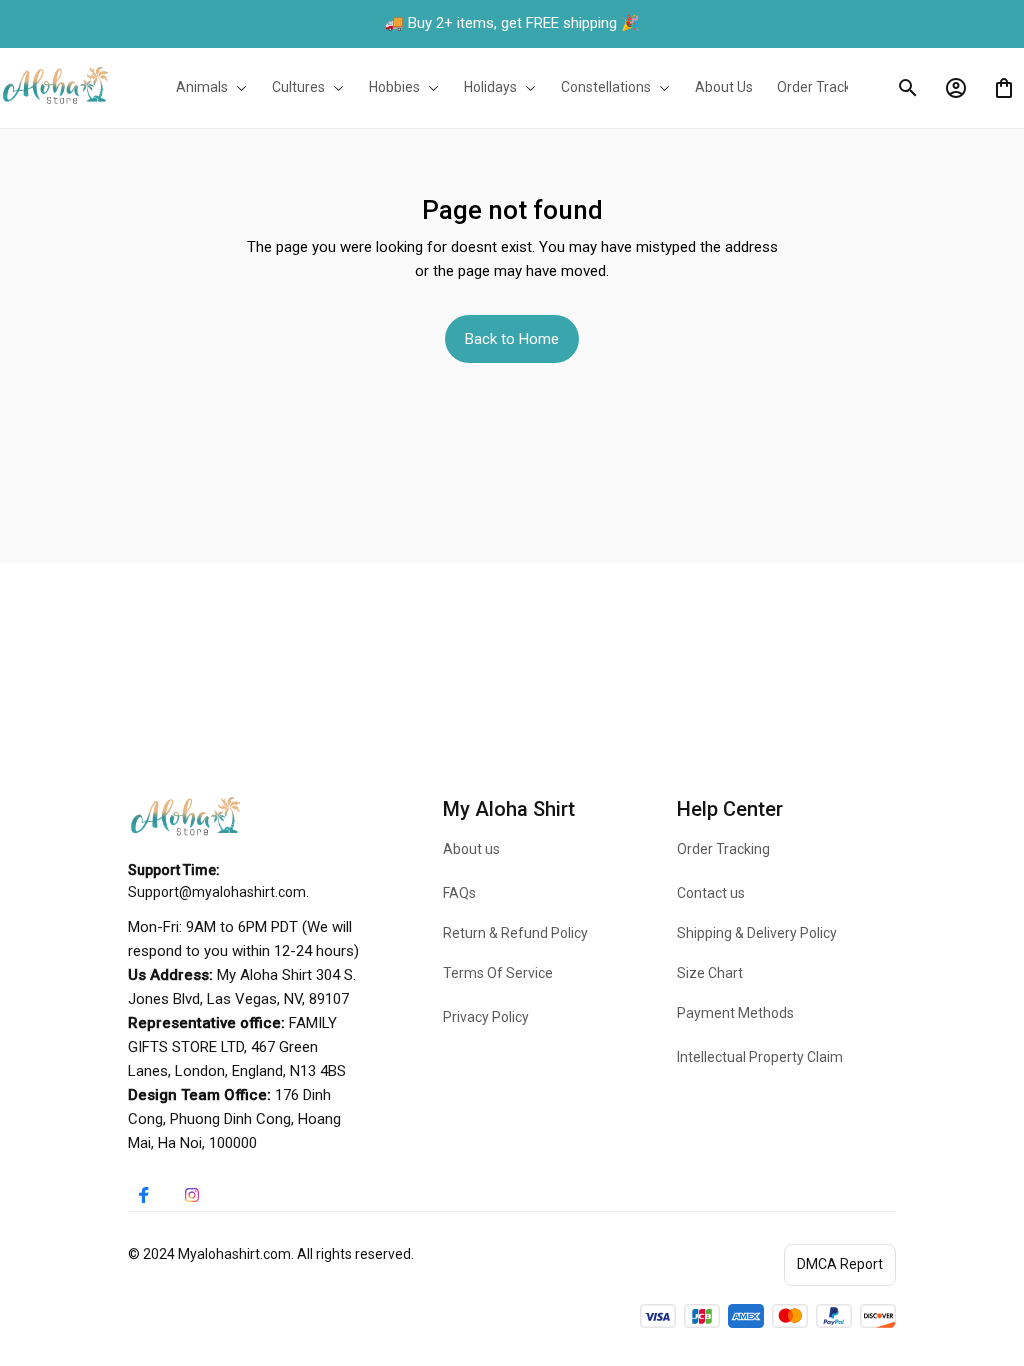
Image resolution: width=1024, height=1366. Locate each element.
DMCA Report (840, 1264)
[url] (217, 893)
